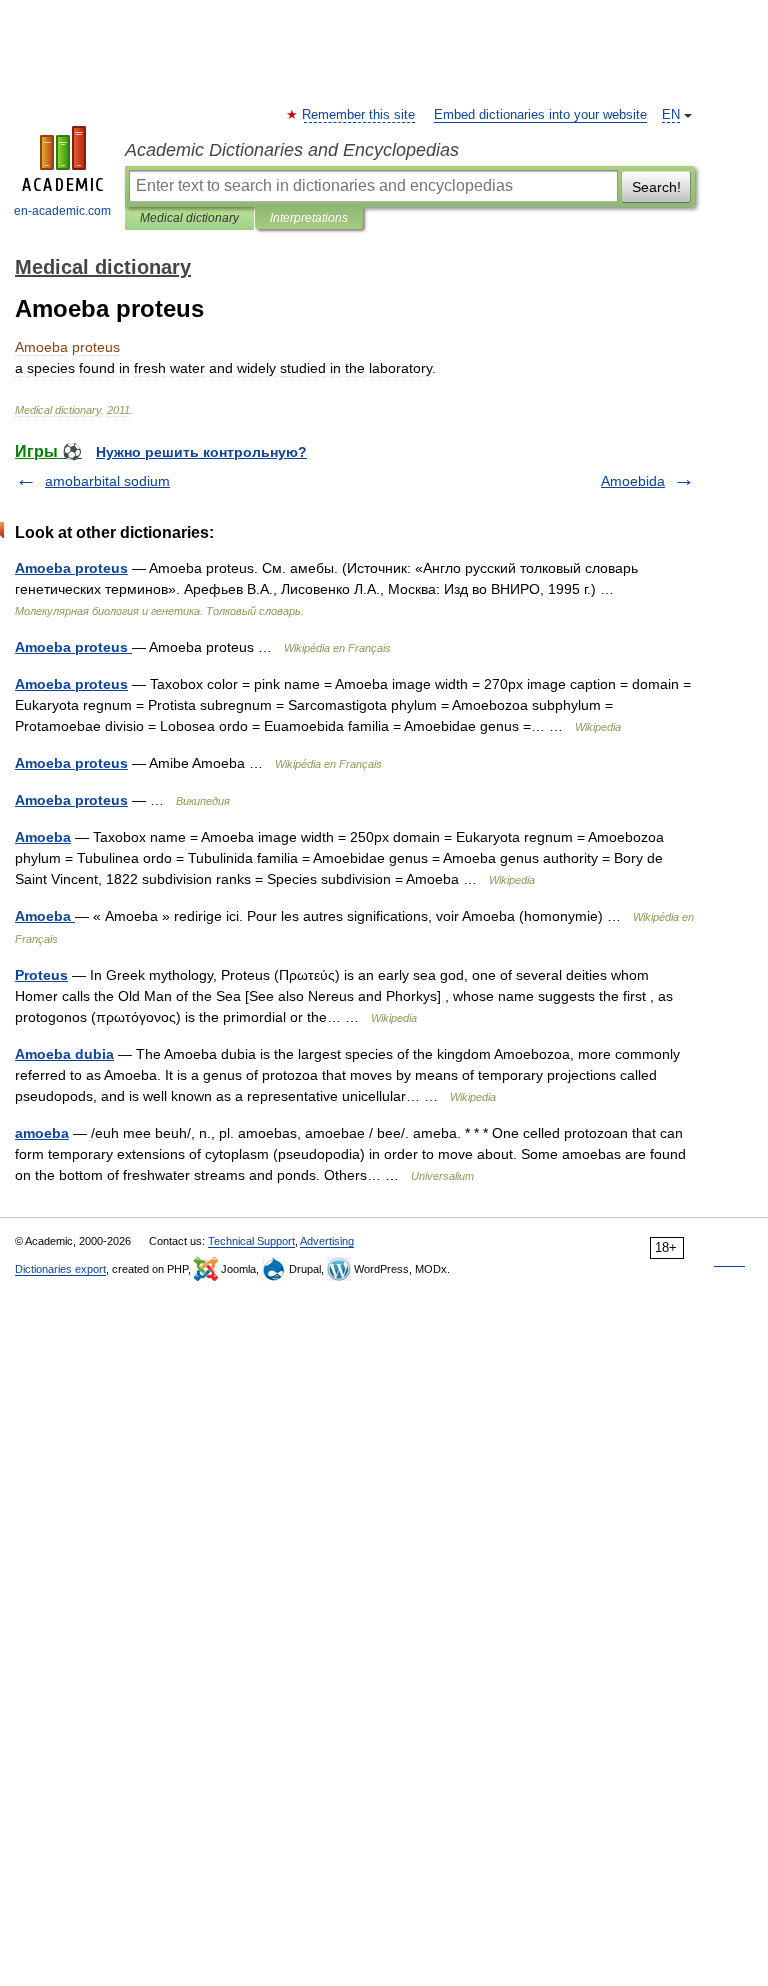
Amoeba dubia (64, 1054)
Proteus (41, 975)
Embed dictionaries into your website (540, 115)
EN (671, 115)
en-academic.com (62, 211)
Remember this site (359, 115)
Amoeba (43, 837)
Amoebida (633, 481)
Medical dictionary (189, 218)
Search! (656, 187)
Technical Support (251, 1241)
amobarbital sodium (107, 481)
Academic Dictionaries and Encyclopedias (292, 150)
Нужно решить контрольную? (201, 452)
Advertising (327, 1241)
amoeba (42, 1133)
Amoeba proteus (71, 568)
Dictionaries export (60, 1269)
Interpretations (309, 218)
